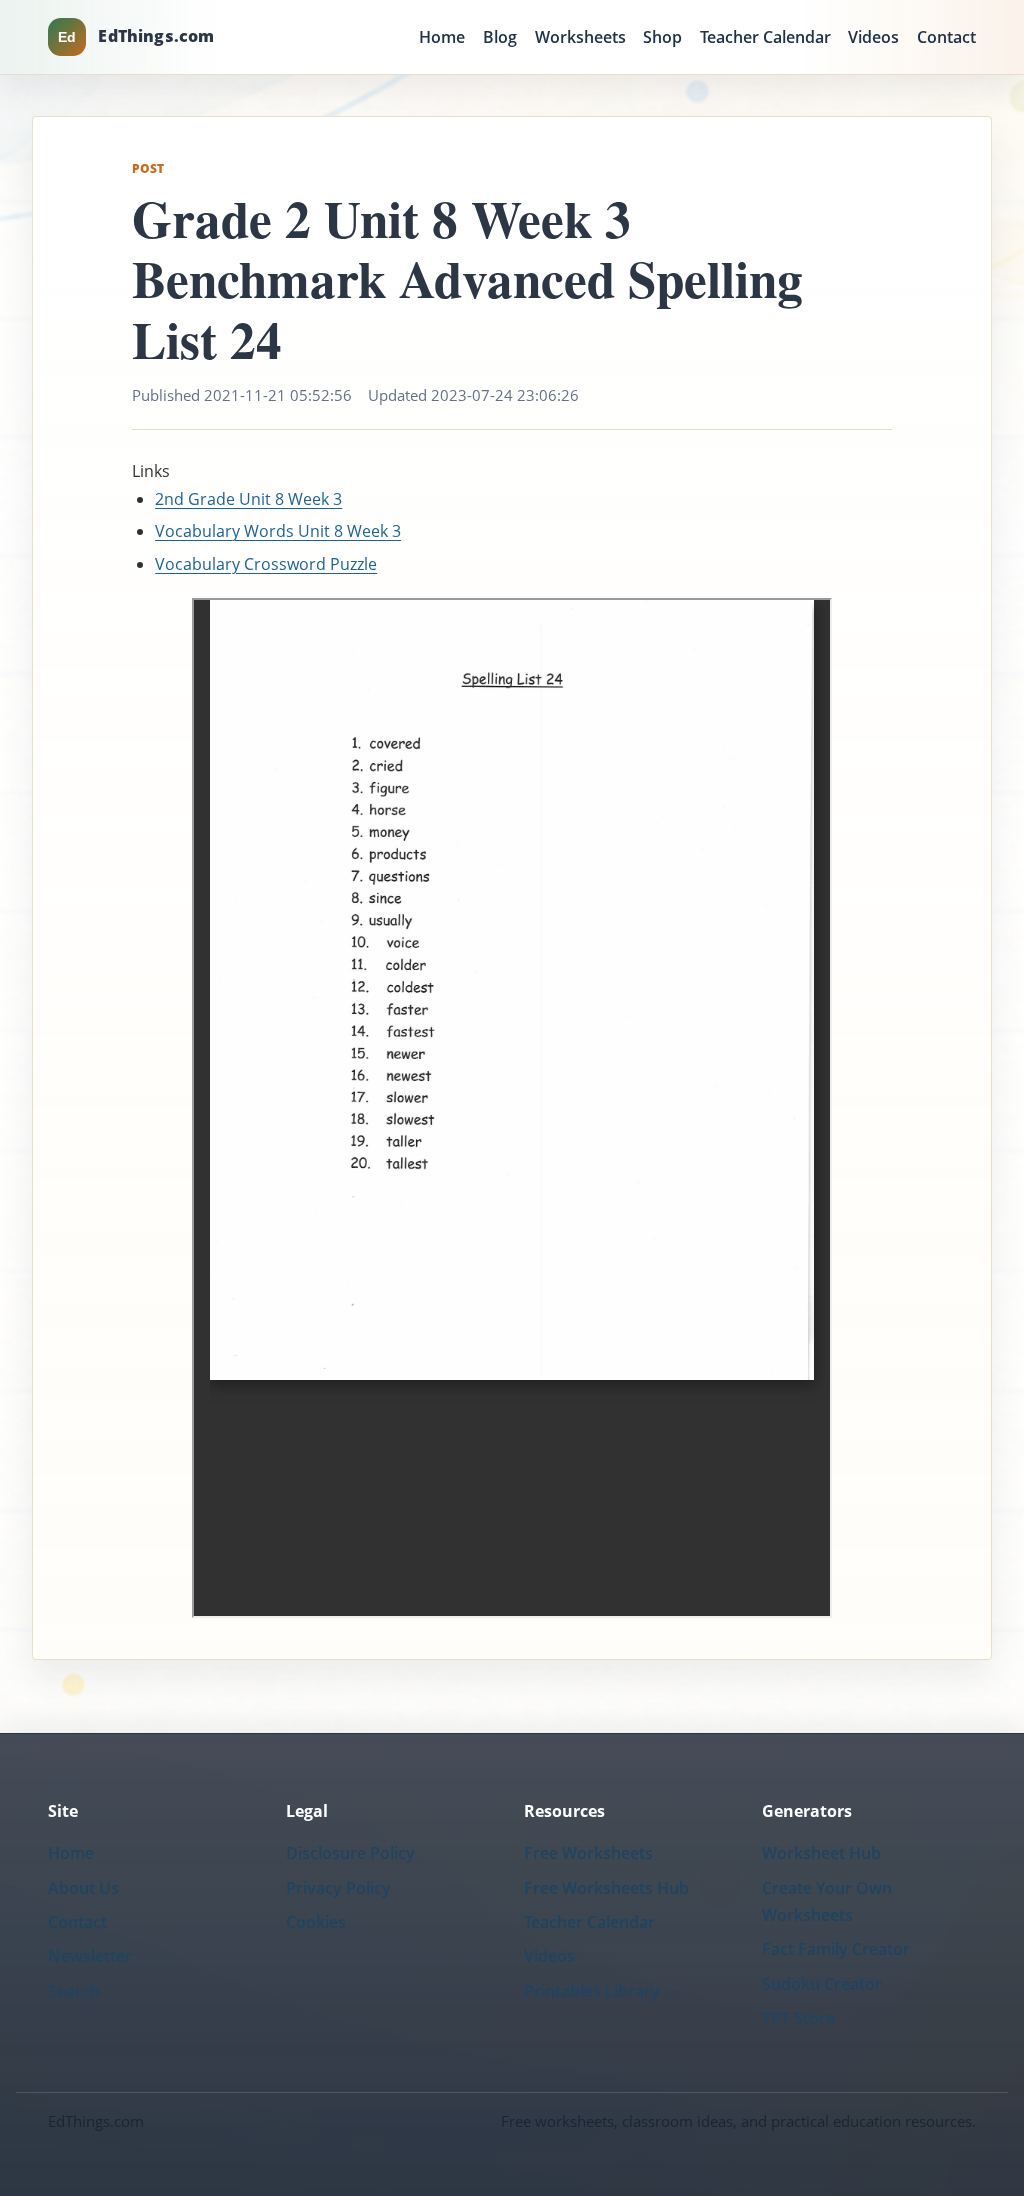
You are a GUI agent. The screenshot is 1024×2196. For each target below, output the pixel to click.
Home (442, 37)
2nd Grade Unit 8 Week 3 (248, 499)
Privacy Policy (338, 1888)
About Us (83, 1888)
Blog (500, 37)
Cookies (316, 1922)
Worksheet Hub (821, 1853)
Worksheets (580, 37)
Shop (662, 37)
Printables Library (592, 1991)
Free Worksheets (588, 1853)
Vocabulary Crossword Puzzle (266, 564)
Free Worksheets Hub (606, 1888)
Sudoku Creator (822, 1984)
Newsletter (90, 1956)
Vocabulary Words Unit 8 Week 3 (278, 531)
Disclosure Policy (350, 1853)
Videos (873, 37)
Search (74, 1991)
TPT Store (798, 2018)
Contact (946, 37)
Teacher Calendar (765, 37)
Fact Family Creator (836, 1949)
